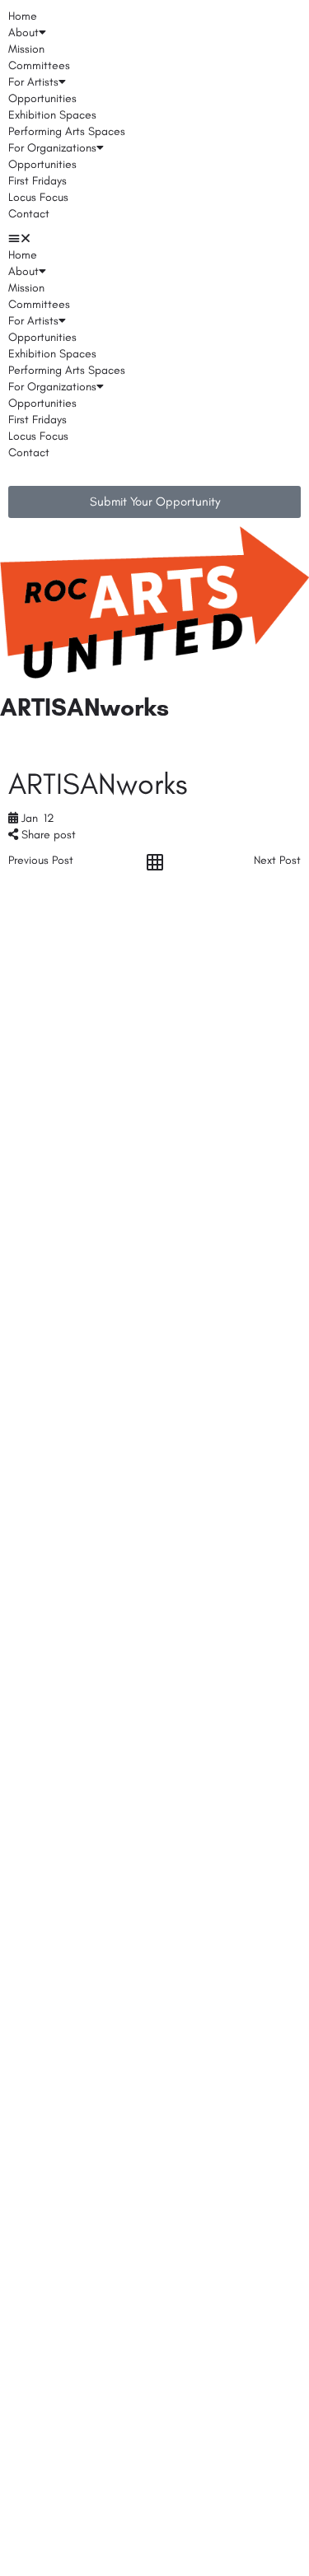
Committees (39, 65)
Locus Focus (38, 197)
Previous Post (41, 860)
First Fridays (37, 181)
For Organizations (52, 148)
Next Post (277, 860)
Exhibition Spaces (52, 115)
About (23, 33)
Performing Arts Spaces (67, 131)
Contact (29, 214)
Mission (26, 49)
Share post (47, 835)
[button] (154, 239)
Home (23, 16)
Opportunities (42, 98)
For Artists (33, 82)
